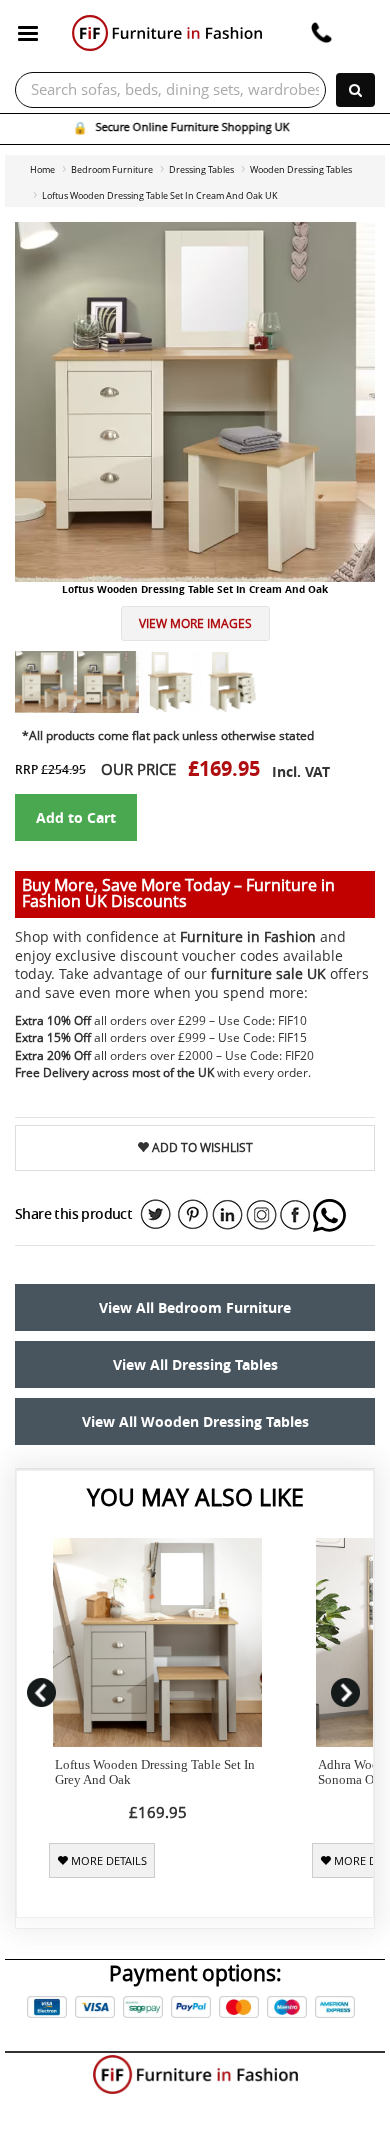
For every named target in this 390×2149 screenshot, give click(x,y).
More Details (107, 1861)
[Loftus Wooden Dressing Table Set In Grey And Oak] (157, 1642)
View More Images (195, 623)
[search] (355, 90)
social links (156, 1215)
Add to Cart (76, 817)
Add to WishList (201, 1147)
